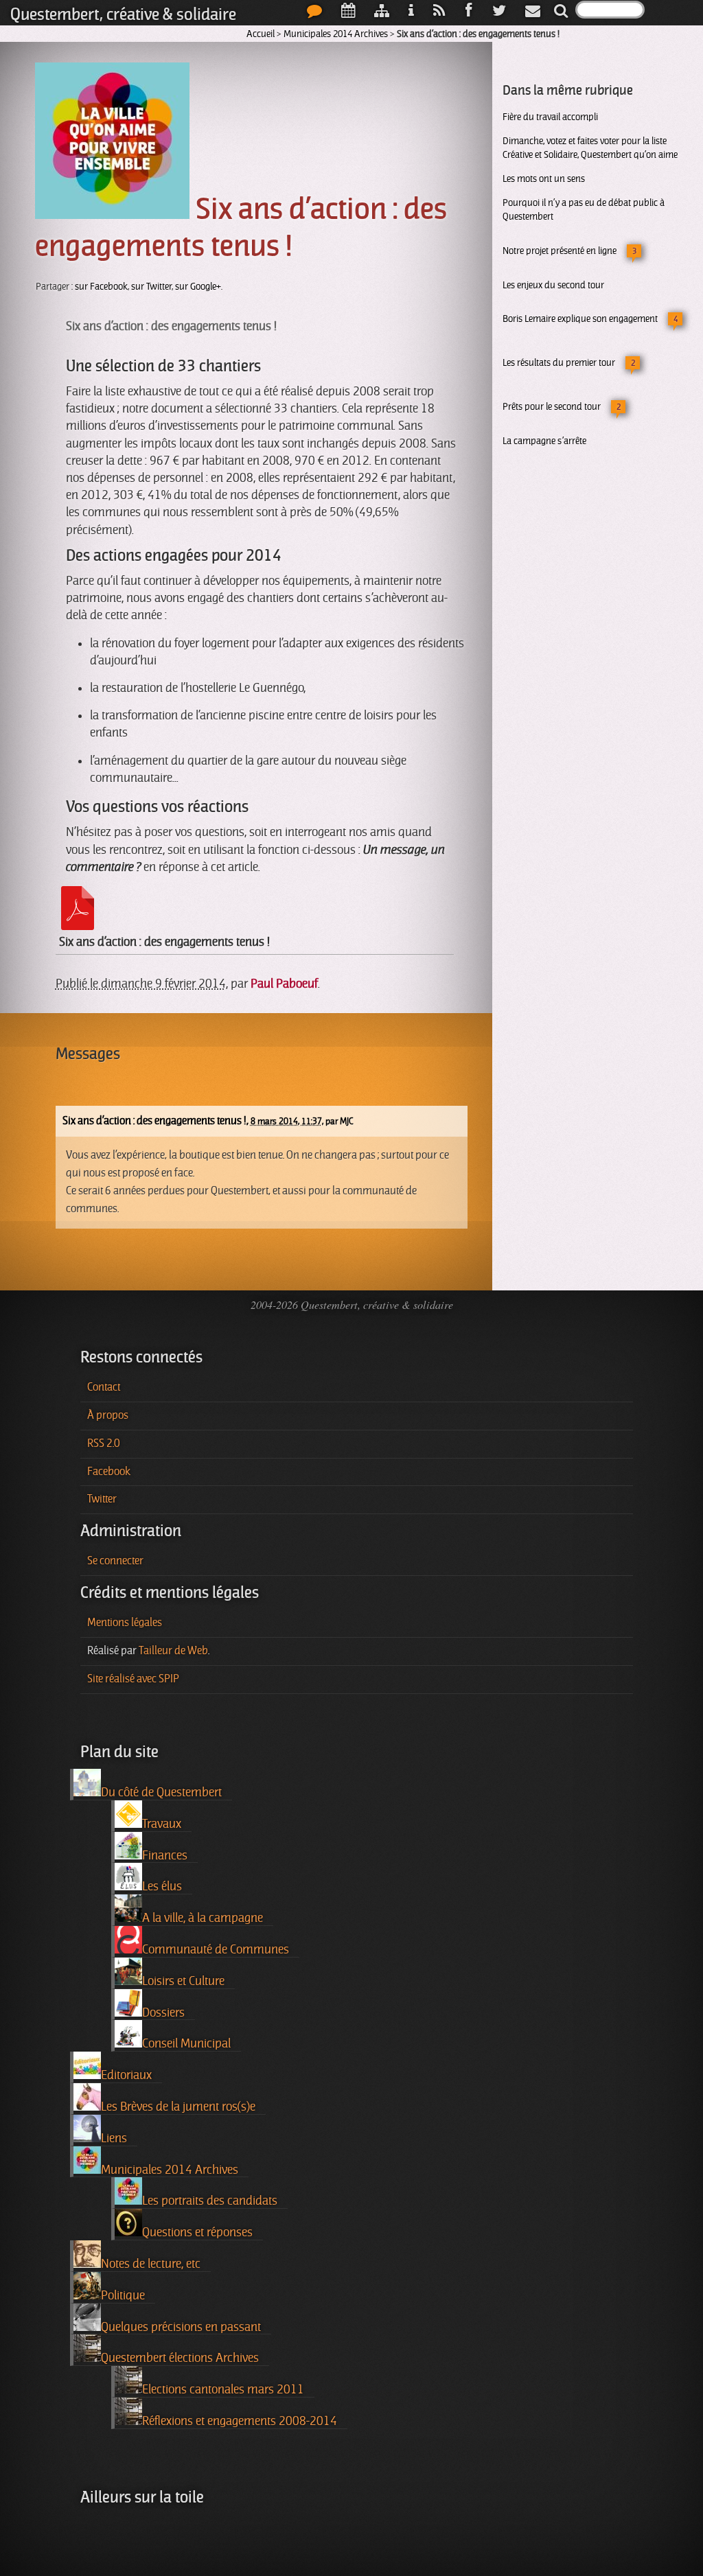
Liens (114, 2138)
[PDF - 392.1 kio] (78, 926)
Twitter (102, 1499)
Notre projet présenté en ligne (560, 251)
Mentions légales (125, 1623)
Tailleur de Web (173, 1651)
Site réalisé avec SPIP (133, 1679)
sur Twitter (151, 287)
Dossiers (163, 2012)
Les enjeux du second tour (553, 285)
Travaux (162, 1824)
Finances (165, 1855)
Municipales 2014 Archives (336, 34)
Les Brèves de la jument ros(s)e (178, 2107)
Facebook (109, 1472)
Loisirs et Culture (183, 1981)
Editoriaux (126, 2075)
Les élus (162, 1886)
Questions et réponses (197, 2232)
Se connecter (115, 1561)
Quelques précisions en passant (181, 2327)
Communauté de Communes (216, 1949)
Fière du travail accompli (550, 117)
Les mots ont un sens (544, 178)
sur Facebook (101, 287)
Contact (104, 1387)
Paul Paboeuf (284, 984)
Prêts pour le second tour (552, 406)
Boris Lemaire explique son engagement (580, 318)
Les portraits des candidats (210, 2201)
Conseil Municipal (186, 2043)
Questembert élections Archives (180, 2358)
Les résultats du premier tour (559, 362)
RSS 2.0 (104, 1443)
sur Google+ (198, 287)
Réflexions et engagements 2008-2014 (240, 2421)
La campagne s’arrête (544, 441)
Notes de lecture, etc (151, 2264)
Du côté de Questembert (161, 1792)
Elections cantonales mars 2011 (223, 2389)
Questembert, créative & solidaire (123, 14)
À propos (108, 1415)
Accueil (261, 34)
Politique (123, 2295)
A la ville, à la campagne (203, 1918)
